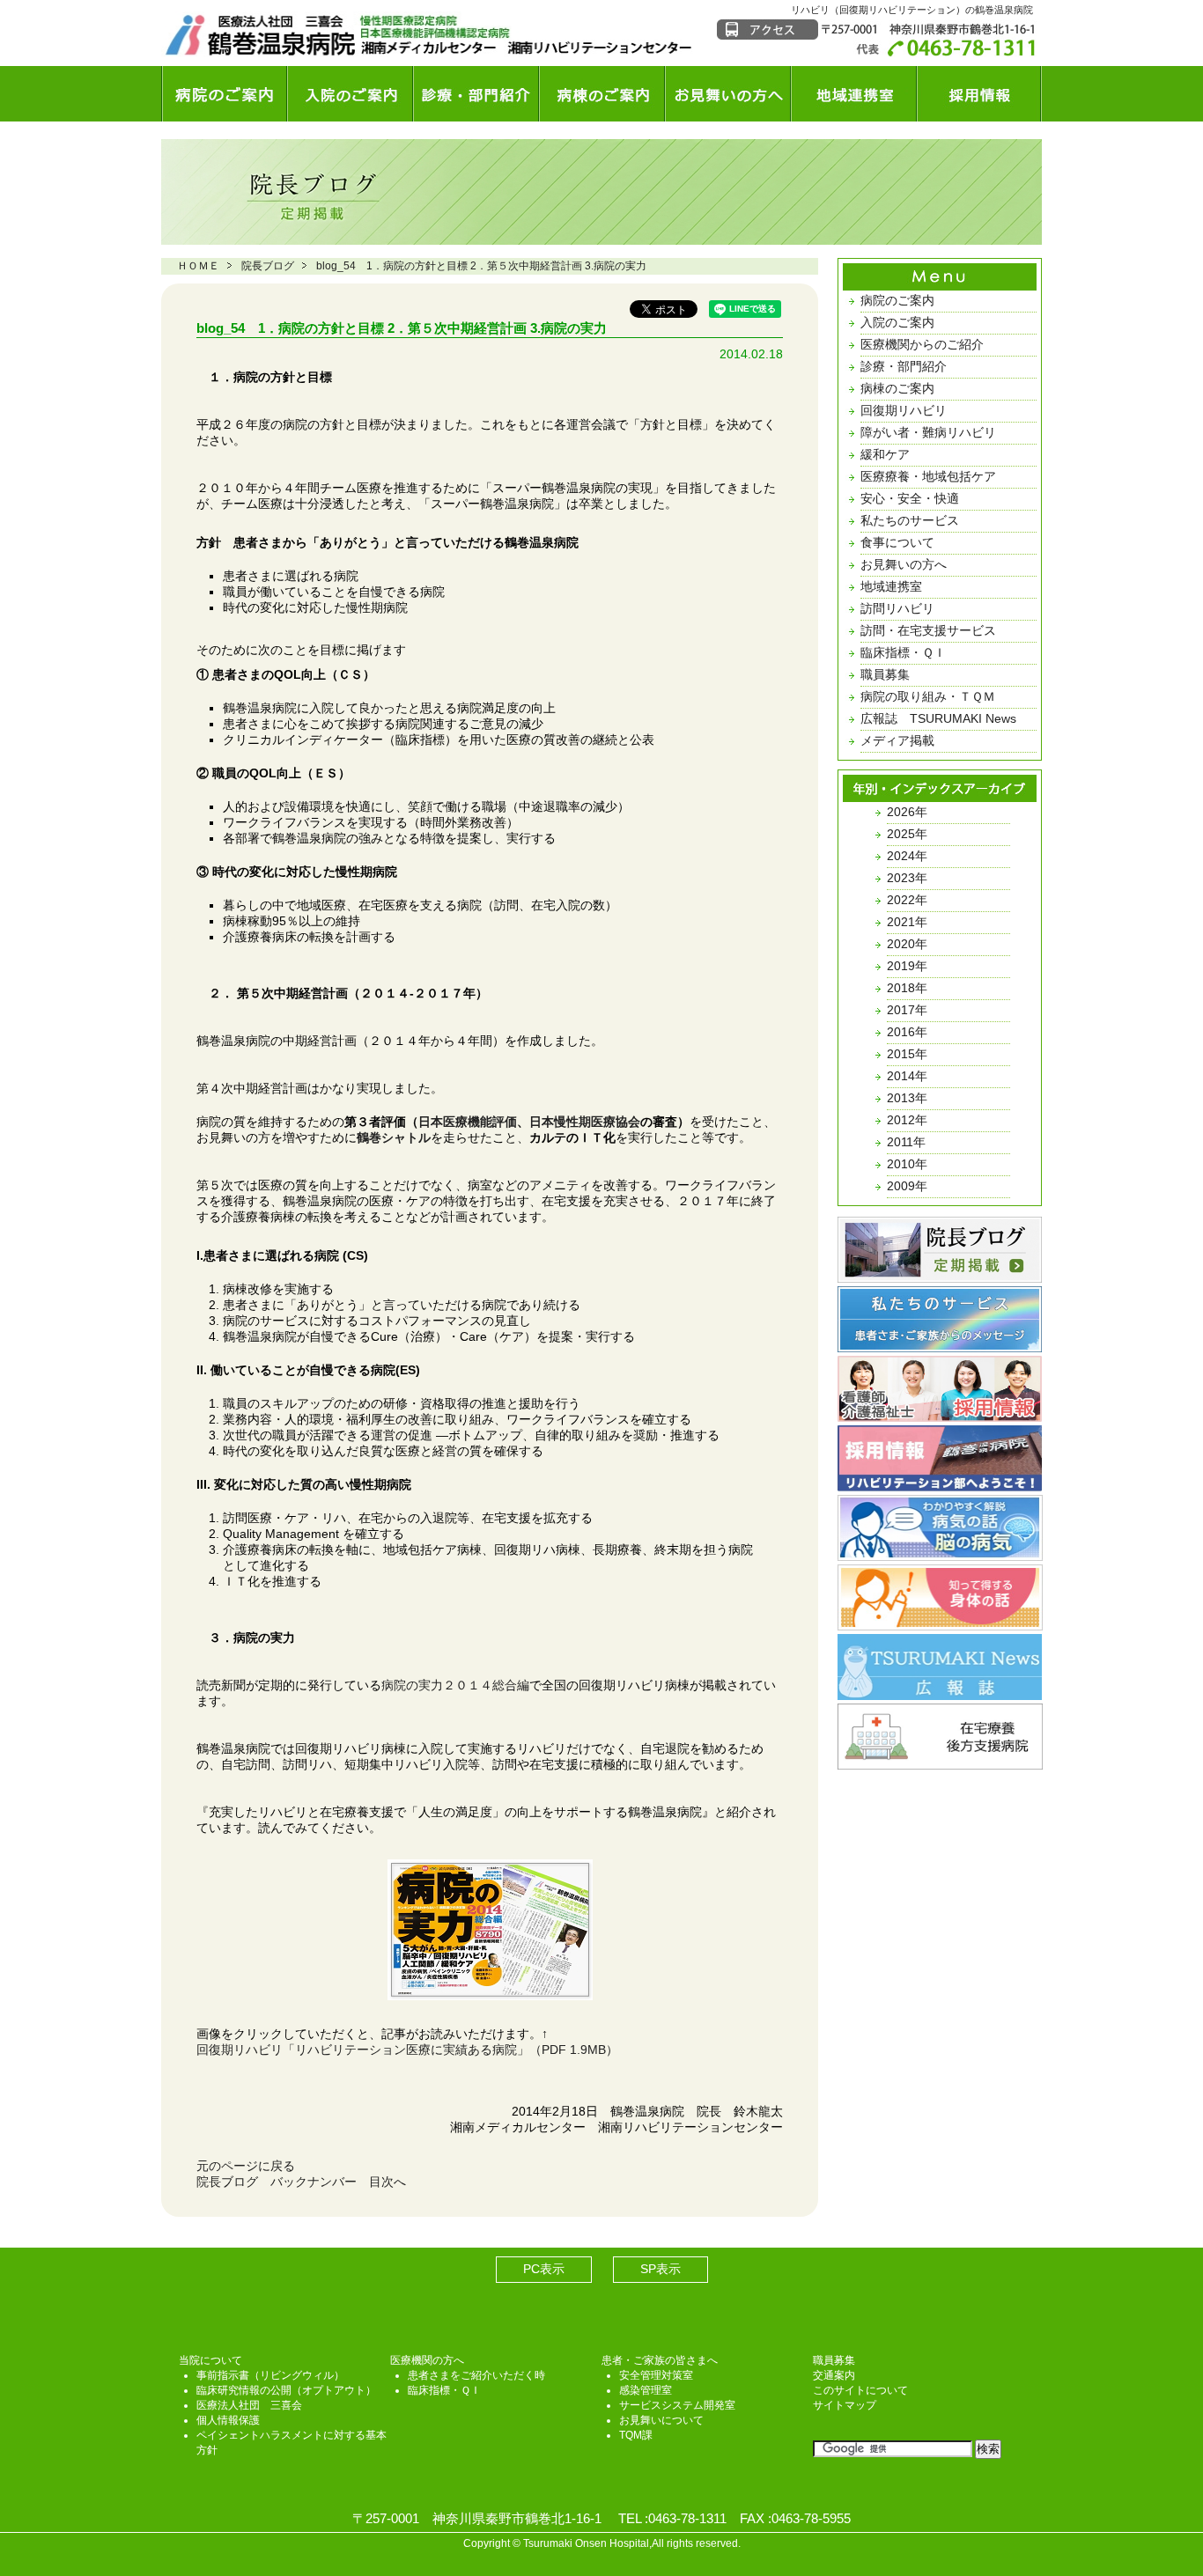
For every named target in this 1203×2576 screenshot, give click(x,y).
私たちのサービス (910, 520)
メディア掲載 (897, 740)
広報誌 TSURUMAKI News (938, 718)
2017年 (907, 1010)
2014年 (907, 1076)
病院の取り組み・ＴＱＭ (928, 696)
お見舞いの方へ (728, 94)
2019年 (907, 966)
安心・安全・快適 (910, 498)
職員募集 (885, 674)
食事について (897, 542)
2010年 (907, 1164)
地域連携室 (854, 94)
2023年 (907, 878)
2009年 (907, 1186)
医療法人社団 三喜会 (249, 2405)
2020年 (907, 944)
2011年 (906, 1142)
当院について (210, 2360)
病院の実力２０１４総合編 (455, 1685)
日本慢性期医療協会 (585, 1122)
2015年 (907, 1054)
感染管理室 (646, 2390)
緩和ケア (885, 454)
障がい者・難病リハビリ (928, 432)
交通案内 (834, 2375)
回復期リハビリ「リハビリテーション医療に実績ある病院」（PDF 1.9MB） (407, 2050)
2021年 (907, 922)
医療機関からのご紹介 (922, 344)
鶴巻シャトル (394, 1137)
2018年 (907, 988)
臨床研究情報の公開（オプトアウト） (286, 2390)
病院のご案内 (224, 94)
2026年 (907, 812)
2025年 (907, 834)
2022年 (907, 900)
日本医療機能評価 (468, 1122)
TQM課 (636, 2435)
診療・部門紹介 (476, 94)
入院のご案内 (350, 94)
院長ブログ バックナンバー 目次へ (301, 2182)
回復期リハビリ (904, 410)
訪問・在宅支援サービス (928, 630)
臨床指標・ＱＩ (903, 652)
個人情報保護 (228, 2420)
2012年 (907, 1120)
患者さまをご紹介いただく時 (476, 2375)
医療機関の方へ (427, 2360)
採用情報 (979, 94)
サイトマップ (845, 2405)
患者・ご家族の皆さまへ (660, 2360)
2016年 (907, 1032)
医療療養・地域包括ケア (928, 476)
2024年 (907, 856)
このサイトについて (860, 2390)
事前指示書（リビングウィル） (270, 2375)
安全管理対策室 (656, 2375)
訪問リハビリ (897, 608)
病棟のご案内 (602, 94)
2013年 (907, 1098)
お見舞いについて (661, 2420)
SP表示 (661, 2269)
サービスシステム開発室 (677, 2405)
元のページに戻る (246, 2166)
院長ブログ (268, 266)
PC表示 (544, 2269)
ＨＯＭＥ (198, 266)
